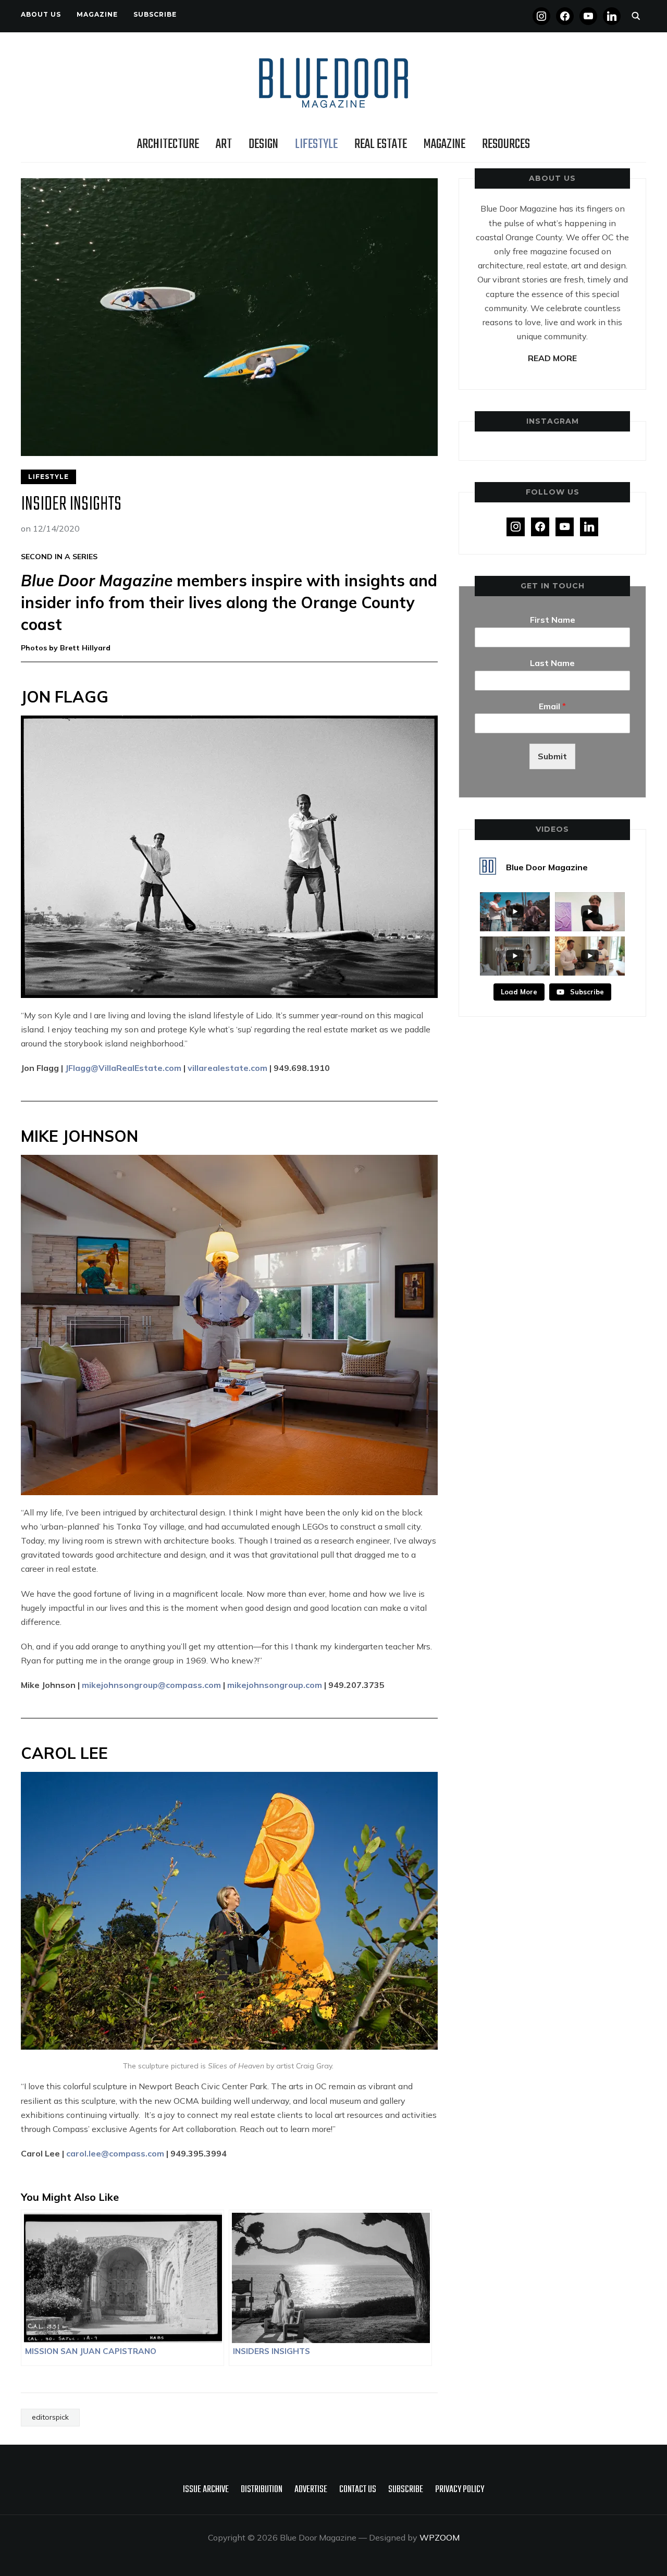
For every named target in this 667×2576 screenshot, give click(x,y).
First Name (553, 620)
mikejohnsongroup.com (275, 1685)
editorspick (50, 2417)
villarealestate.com (227, 1068)
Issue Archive (206, 2490)
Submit (552, 756)
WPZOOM (440, 2537)
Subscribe (155, 14)
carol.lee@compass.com (115, 2153)
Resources (506, 144)
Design (263, 144)
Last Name (552, 663)
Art (224, 144)
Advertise (311, 2490)
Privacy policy (460, 2490)
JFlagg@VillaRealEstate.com (123, 1068)
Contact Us (358, 2490)
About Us (41, 14)
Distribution (262, 2490)
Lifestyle (316, 144)
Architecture (168, 144)
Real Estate (381, 144)
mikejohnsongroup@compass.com (151, 1685)
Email (552, 706)
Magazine (97, 14)
